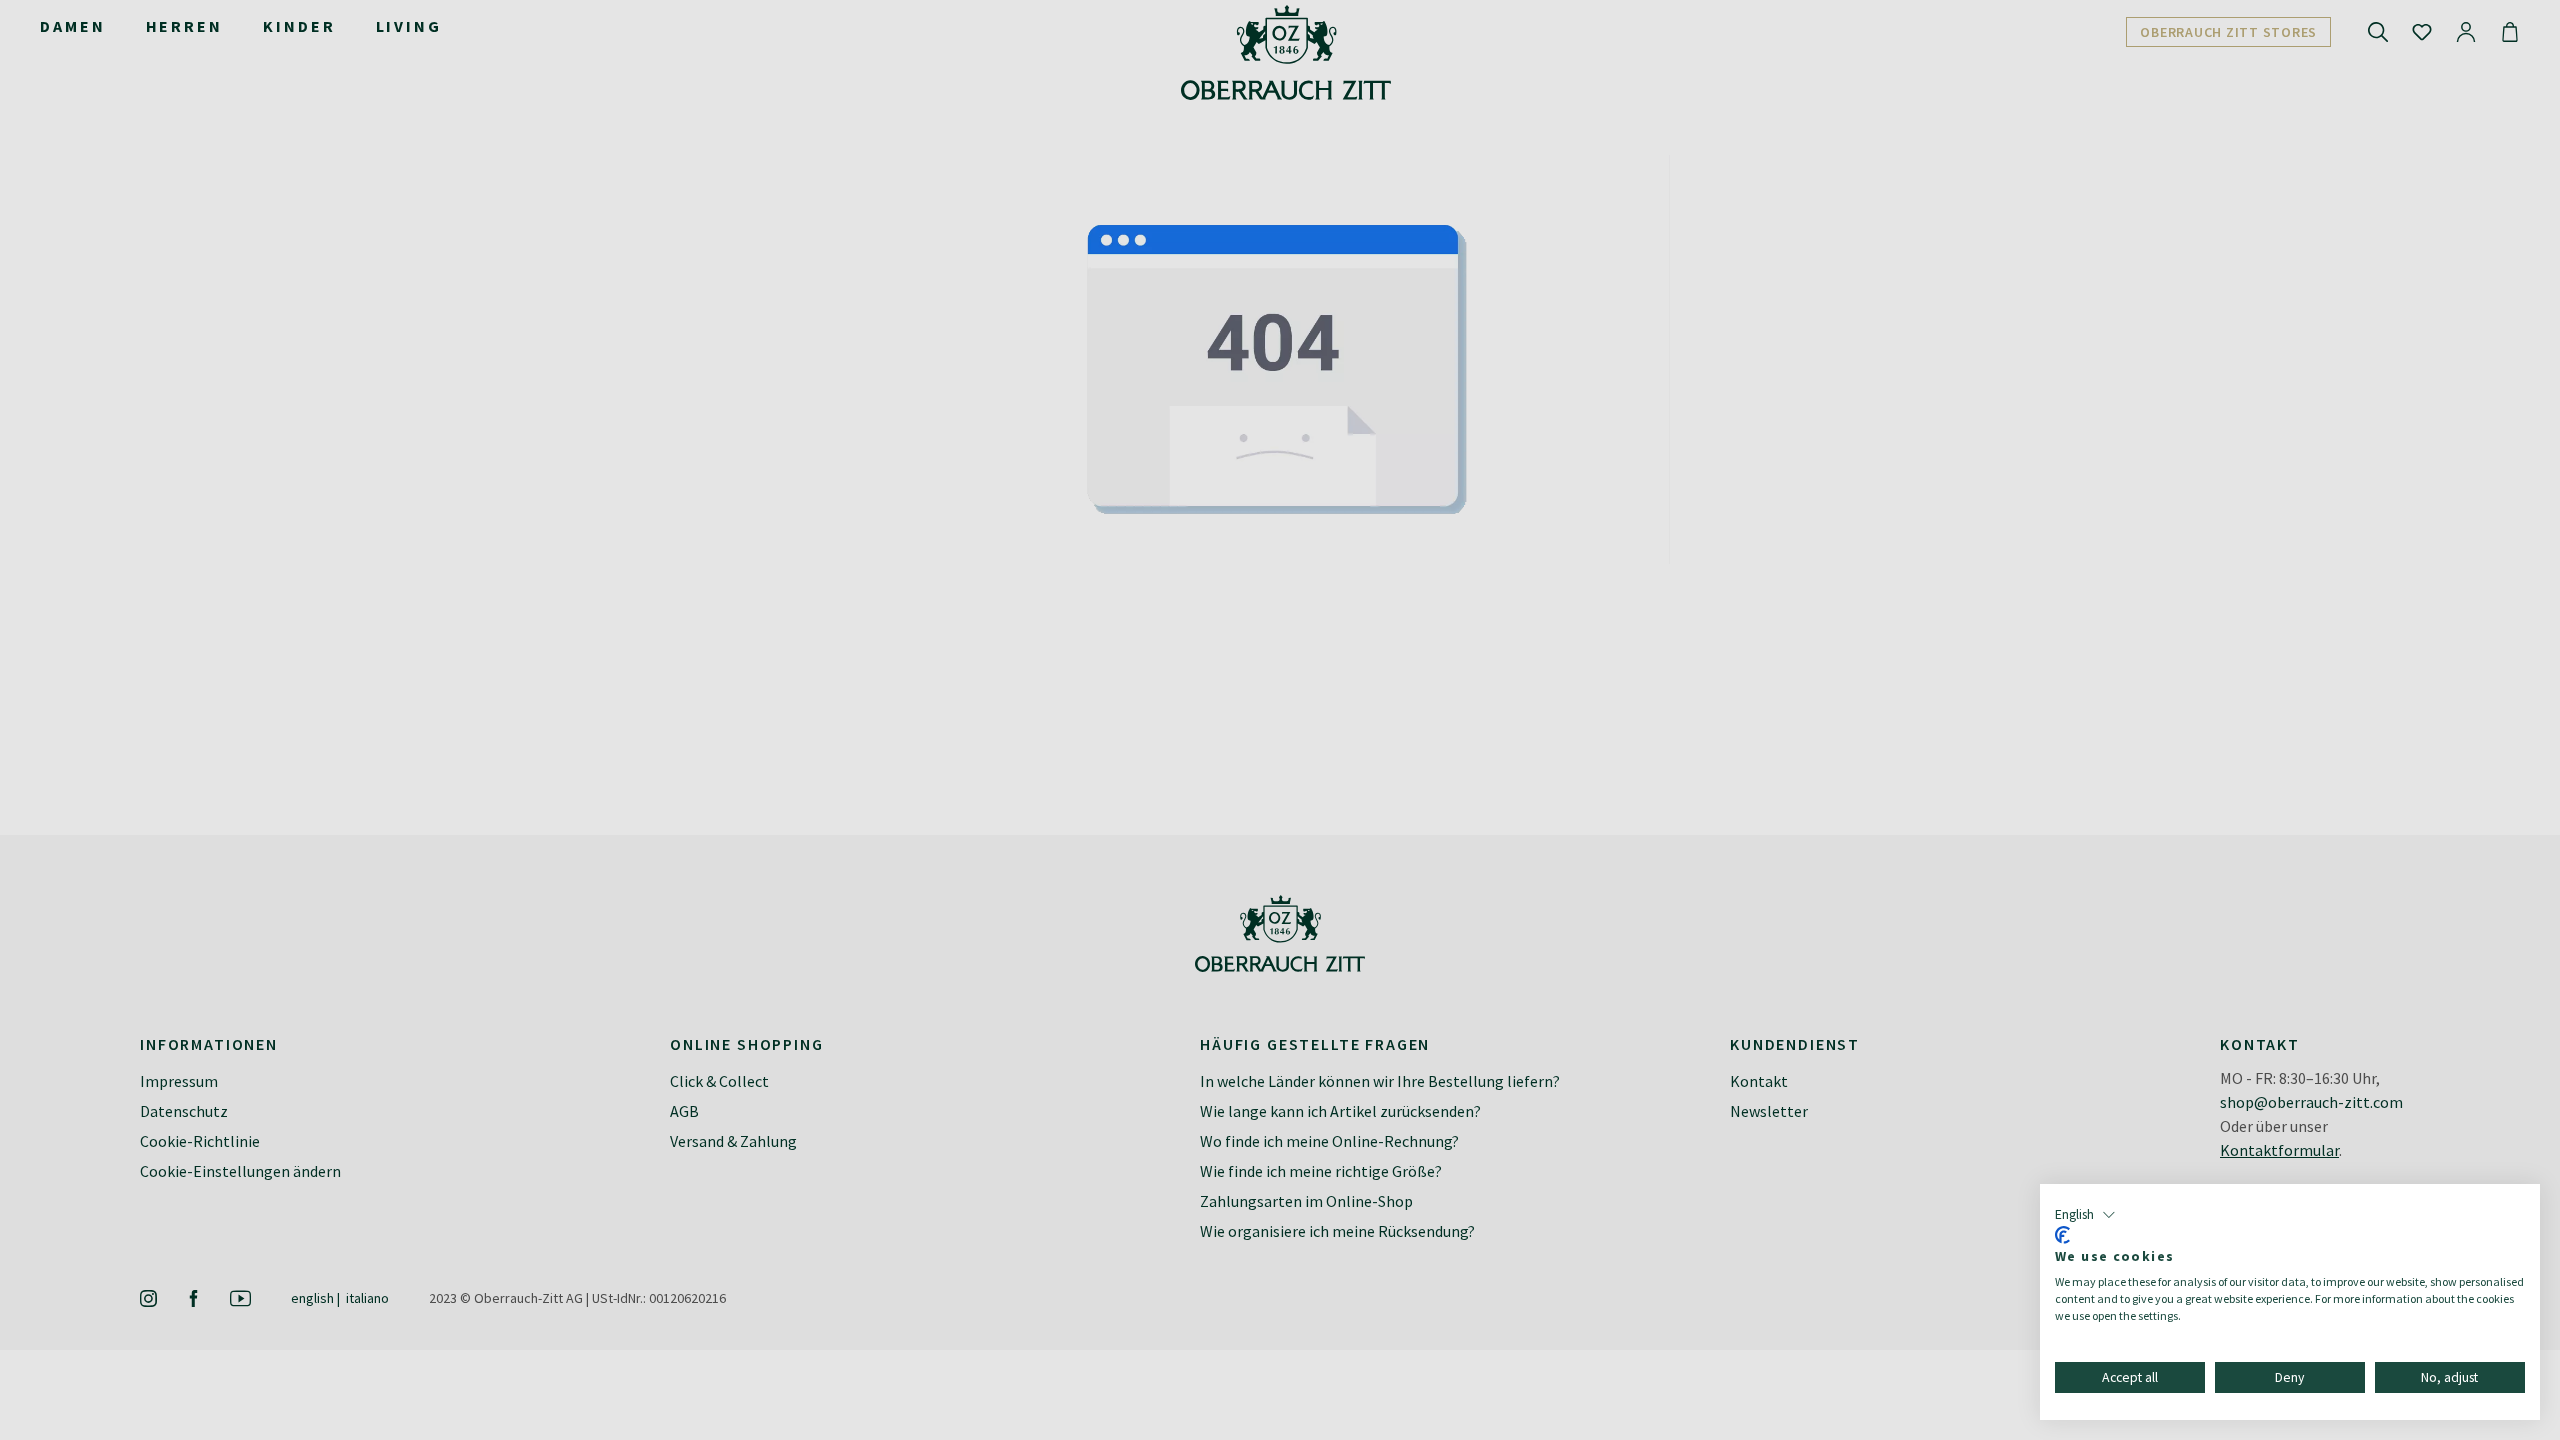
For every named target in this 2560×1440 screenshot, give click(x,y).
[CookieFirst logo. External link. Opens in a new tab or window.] (2062, 1235)
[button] (2085, 1215)
